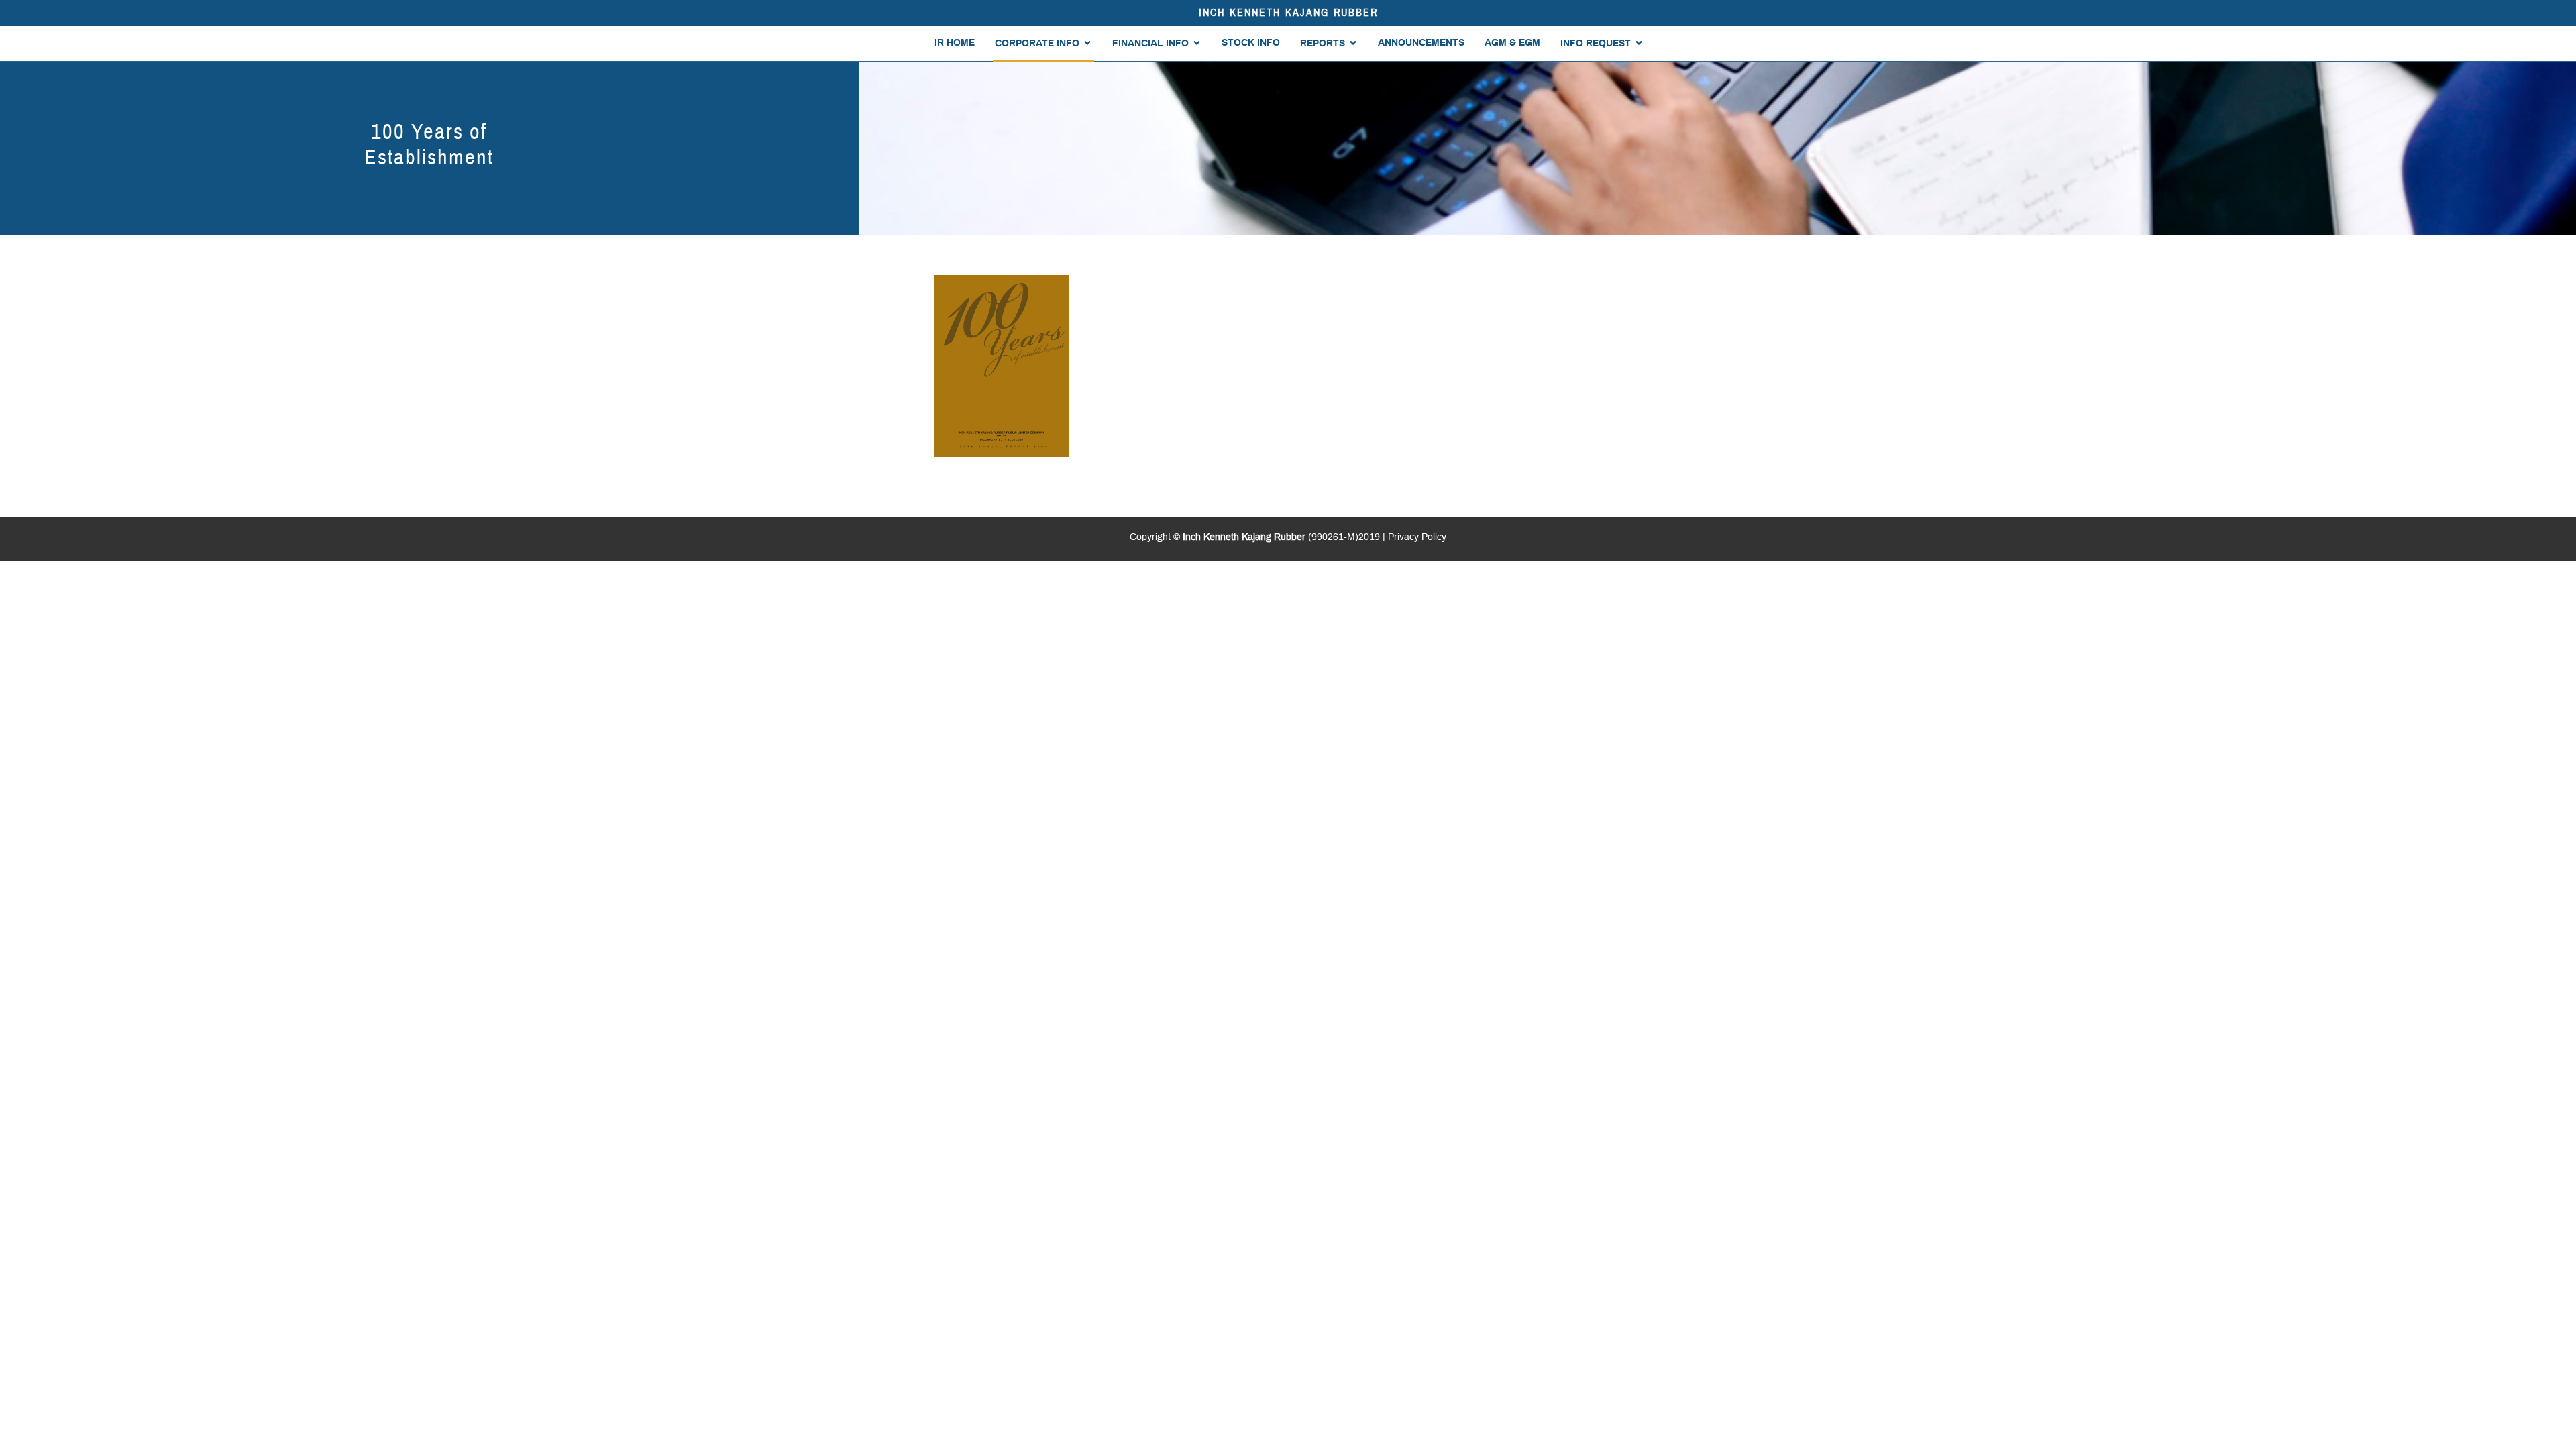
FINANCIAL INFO (1150, 44)
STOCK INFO (1251, 43)
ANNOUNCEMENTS (1421, 43)
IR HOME (955, 43)
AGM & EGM (1512, 43)
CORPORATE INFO (1037, 44)
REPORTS (1323, 44)
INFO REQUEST (1596, 44)
